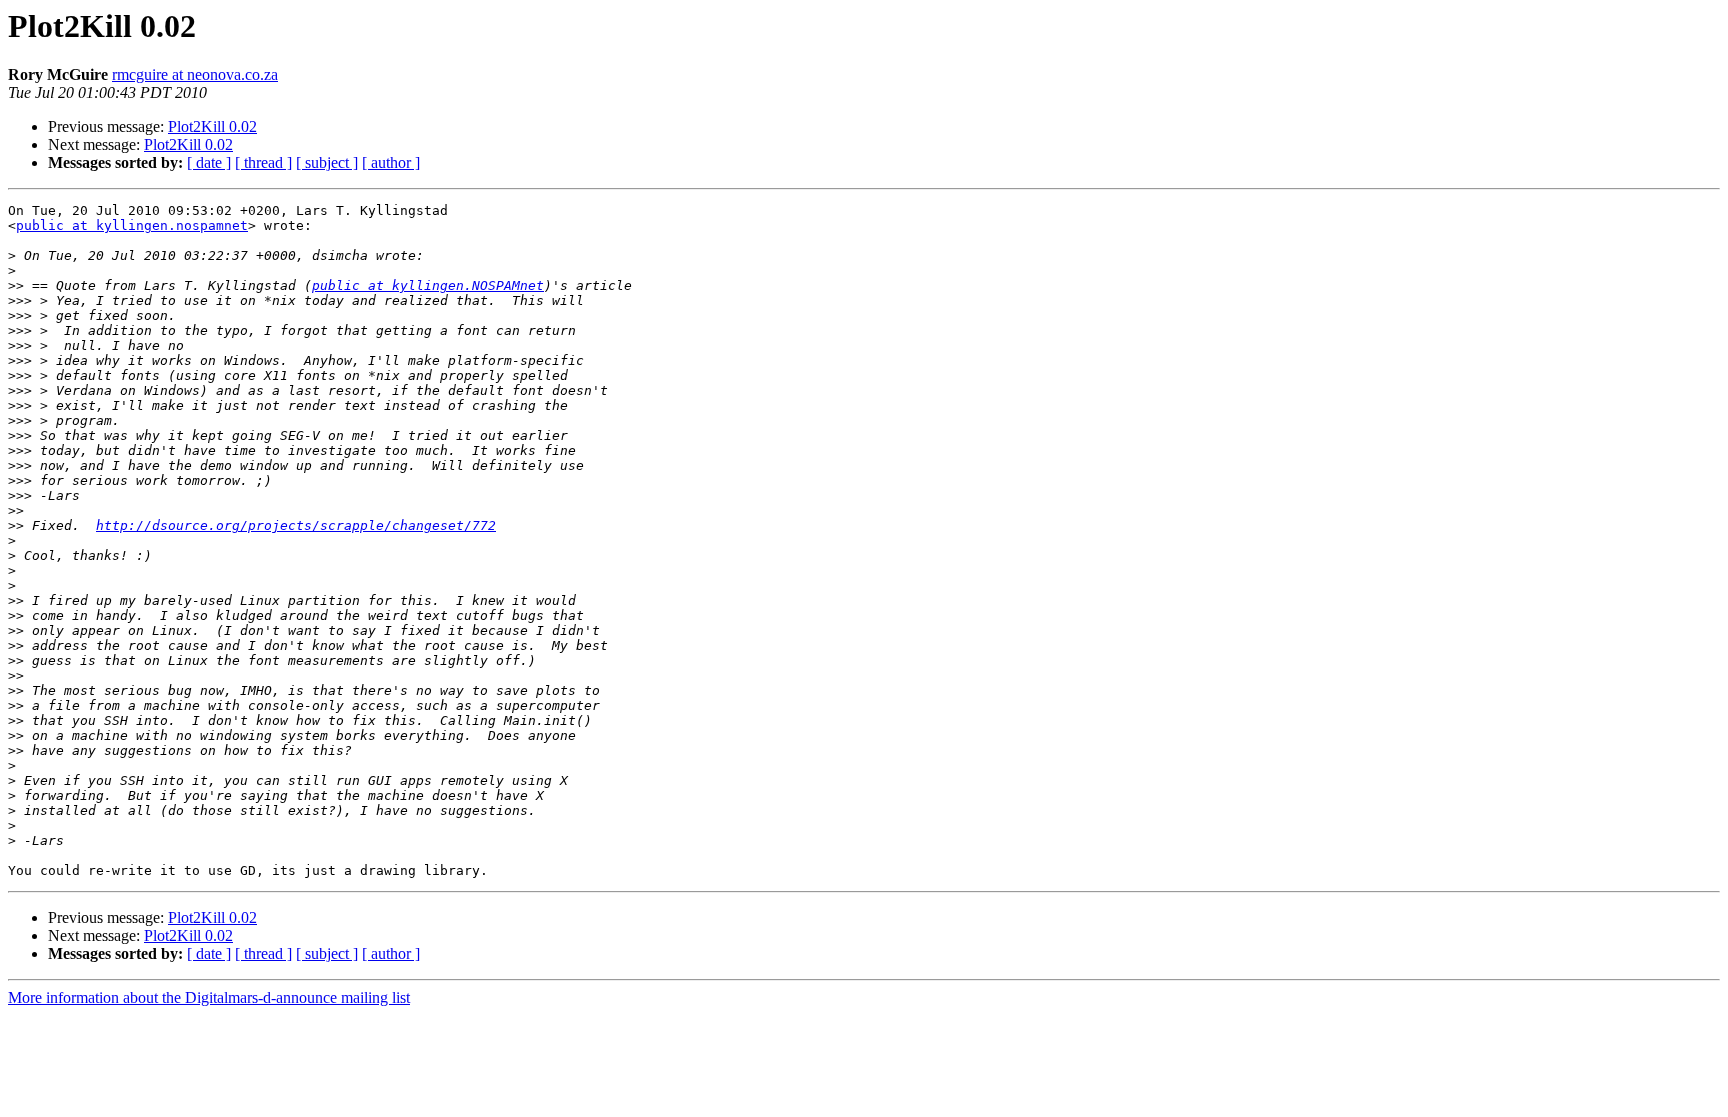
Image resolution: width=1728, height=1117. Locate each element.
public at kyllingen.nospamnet (132, 225)
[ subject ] (327, 162)
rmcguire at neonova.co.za (195, 74)
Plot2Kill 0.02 (212, 126)
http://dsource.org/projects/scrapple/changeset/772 (296, 525)
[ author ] (391, 162)
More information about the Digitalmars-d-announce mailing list (209, 997)
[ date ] (209, 162)
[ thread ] (263, 162)
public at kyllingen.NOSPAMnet (428, 285)
